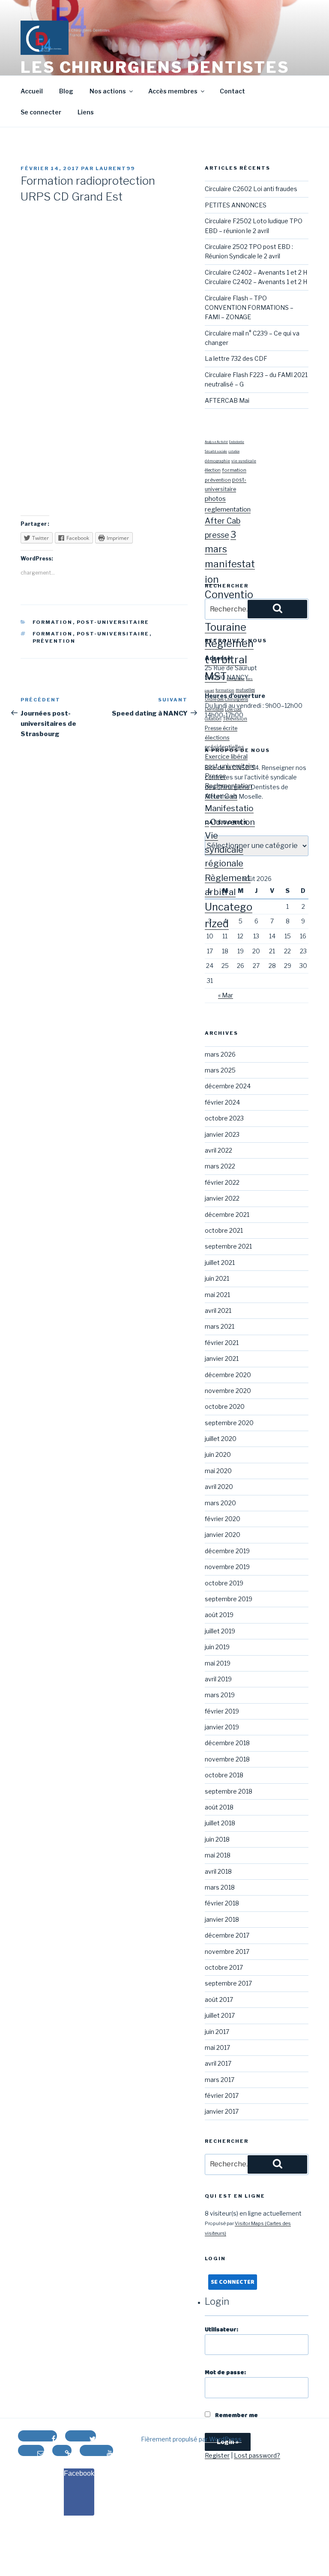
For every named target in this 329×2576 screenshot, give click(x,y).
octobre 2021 (224, 1230)
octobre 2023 (224, 1118)
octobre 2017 (224, 1967)
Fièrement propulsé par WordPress (191, 2439)
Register (217, 2455)
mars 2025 (220, 1070)
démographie (217, 461)
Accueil (32, 91)
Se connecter (41, 112)
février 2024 (222, 1102)
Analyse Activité (216, 442)
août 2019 (219, 1615)
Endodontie (237, 442)
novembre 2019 (227, 1567)
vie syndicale (244, 461)
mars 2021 (220, 1326)
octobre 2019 (224, 1583)
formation (53, 622)
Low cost (233, 709)
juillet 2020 (221, 1439)
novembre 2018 (227, 1759)
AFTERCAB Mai (227, 400)
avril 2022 (218, 1150)
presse (217, 535)
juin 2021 (217, 1278)
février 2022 (222, 1182)
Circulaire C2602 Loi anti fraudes (251, 189)
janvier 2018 (222, 1919)
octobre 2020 (225, 1406)
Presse (215, 776)
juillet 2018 (220, 1823)
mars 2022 (220, 1166)
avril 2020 (219, 1487)
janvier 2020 (223, 1535)
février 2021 (222, 1343)
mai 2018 (218, 1855)
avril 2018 (218, 1871)
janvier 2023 (222, 1134)
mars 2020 (220, 1503)
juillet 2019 (220, 1631)
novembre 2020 (228, 1391)
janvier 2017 (222, 2111)
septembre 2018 (229, 1791)
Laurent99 (115, 168)
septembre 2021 (228, 1246)
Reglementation (228, 786)
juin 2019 (217, 1647)
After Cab (223, 521)
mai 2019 (218, 1663)
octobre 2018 (224, 1775)
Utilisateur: (221, 2330)
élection (213, 470)
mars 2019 (220, 1695)
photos (215, 499)
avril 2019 (218, 1679)
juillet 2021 (220, 1263)
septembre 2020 (229, 1423)
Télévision (235, 719)
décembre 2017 (227, 1935)
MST (216, 676)
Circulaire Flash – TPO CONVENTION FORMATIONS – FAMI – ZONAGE (249, 308)
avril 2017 (218, 2063)
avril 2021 (218, 1310)
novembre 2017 (227, 1951)
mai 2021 (217, 1295)
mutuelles (245, 690)
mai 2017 (217, 2047)
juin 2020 (218, 1454)
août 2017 (219, 1999)
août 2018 (219, 1807)
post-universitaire (113, 622)
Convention (233, 822)
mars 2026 (220, 1054)
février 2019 (222, 1711)
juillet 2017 (220, 2015)
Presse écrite (221, 728)
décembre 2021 (227, 1215)
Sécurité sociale (216, 452)
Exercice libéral (226, 757)
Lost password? (257, 2455)
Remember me (236, 2415)
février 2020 (223, 1519)
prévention (54, 641)
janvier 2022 (222, 1198)
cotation (234, 452)
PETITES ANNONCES (236, 205)
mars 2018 (220, 1887)
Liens (86, 112)
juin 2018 (217, 1839)
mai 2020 (218, 1471)
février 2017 (222, 2095)
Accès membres (173, 91)
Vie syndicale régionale (224, 849)
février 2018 (222, 1903)
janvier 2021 (222, 1358)
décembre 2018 (227, 1743)
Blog (66, 91)
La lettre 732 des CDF (236, 358)
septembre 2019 (229, 1599)
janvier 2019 (222, 1727)
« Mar (226, 995)
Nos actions (108, 91)
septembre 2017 (228, 1983)
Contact (232, 91)
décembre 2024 (228, 1086)
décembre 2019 (227, 1551)
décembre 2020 (228, 1375)
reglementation (228, 509)
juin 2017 (217, 2032)
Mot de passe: (225, 2372)
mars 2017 (220, 2080)
